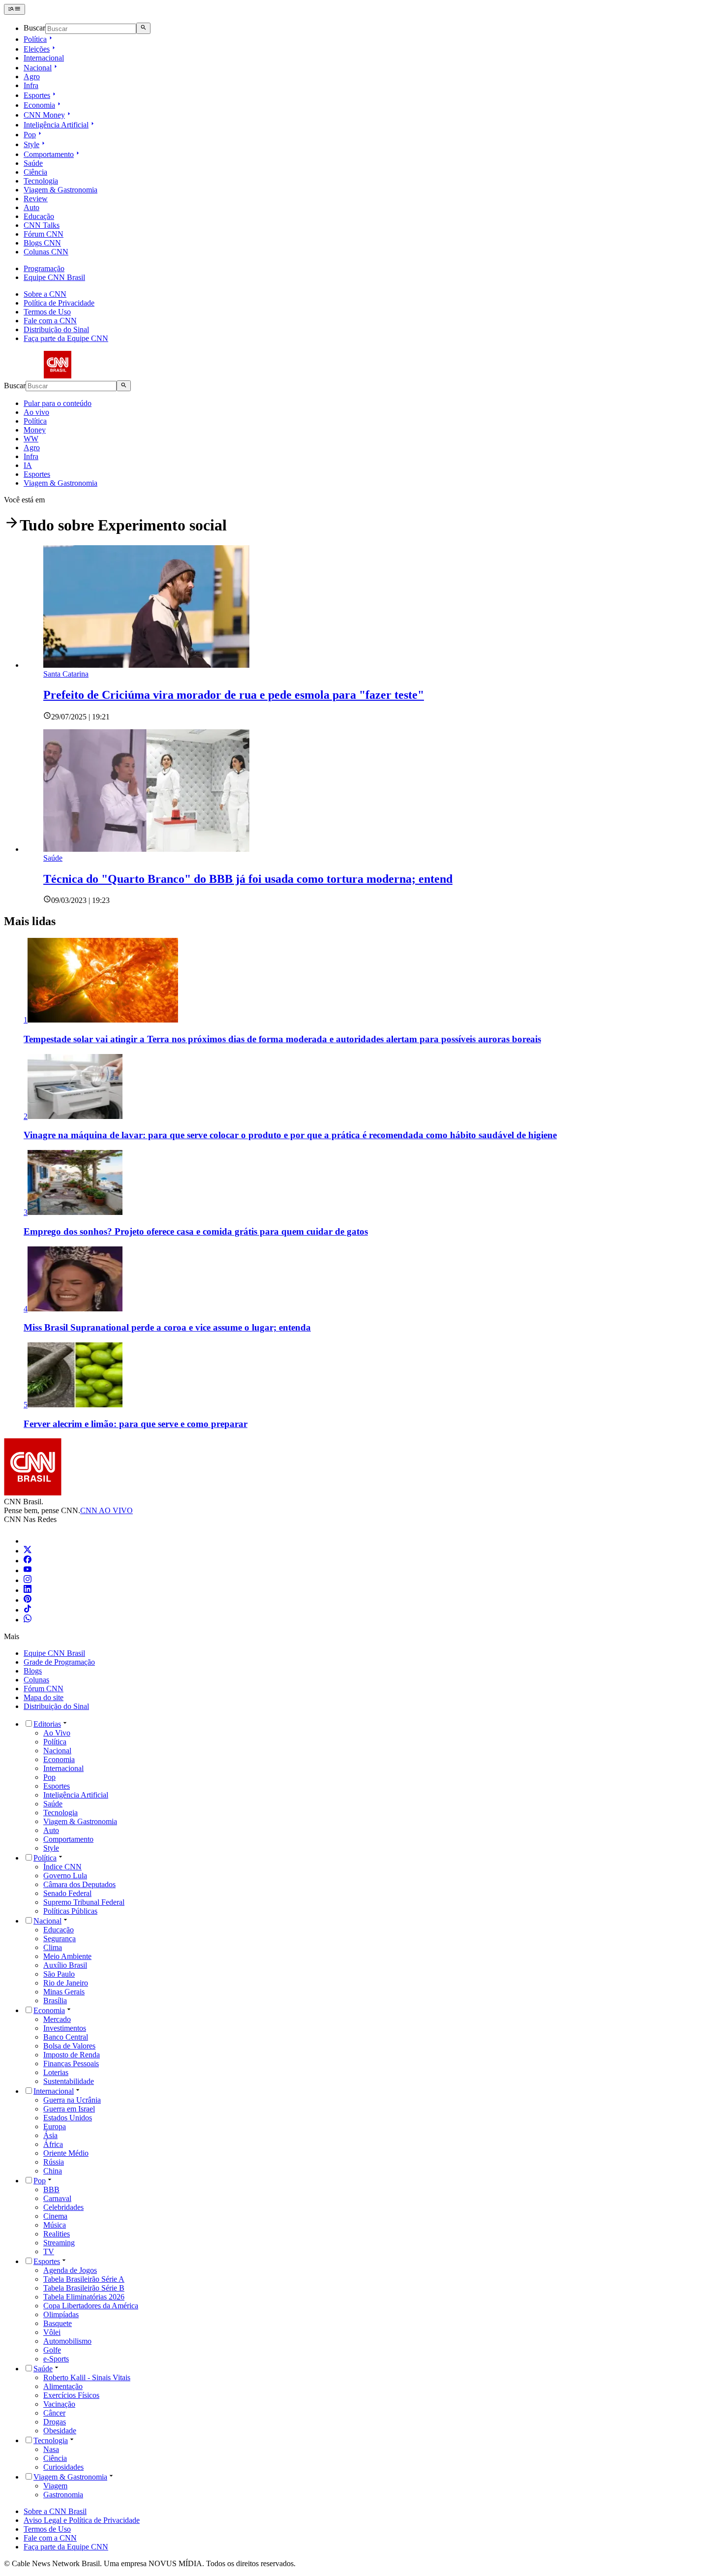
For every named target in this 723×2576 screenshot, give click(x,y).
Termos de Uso (47, 312)
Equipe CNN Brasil (54, 277)
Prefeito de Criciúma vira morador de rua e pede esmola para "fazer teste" (234, 695)
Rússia (54, 2162)
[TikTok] (28, 1610)
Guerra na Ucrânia (72, 2100)
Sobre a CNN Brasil (55, 2511)
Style (31, 144)
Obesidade (60, 2431)
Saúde (33, 163)
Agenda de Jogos (70, 2270)
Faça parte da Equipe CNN (66, 338)
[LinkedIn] (28, 1590)
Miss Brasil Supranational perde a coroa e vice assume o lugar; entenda (167, 1327)
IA (28, 465)
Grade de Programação (59, 1662)
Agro (32, 77)
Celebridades (63, 2207)
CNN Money (44, 115)
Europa (55, 2126)
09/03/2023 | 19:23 (80, 900)
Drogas (55, 2422)
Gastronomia (63, 2495)
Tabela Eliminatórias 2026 (84, 2297)
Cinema (55, 2216)
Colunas (36, 1680)
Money (35, 430)
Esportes (37, 95)
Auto (31, 207)
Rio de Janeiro (66, 1983)
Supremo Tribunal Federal (84, 1902)
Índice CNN (62, 1867)
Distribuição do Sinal (56, 329)
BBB (51, 2189)
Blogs (33, 1671)
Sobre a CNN (45, 294)
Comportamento (49, 154)
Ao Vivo (57, 1733)
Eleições (37, 49)
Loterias (56, 2072)
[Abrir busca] (143, 28)
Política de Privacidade (59, 303)
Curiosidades (63, 2467)
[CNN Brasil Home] (58, 376)
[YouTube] (28, 1570)
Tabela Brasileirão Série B (84, 2288)
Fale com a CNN (50, 321)
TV (49, 2251)
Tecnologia (41, 181)
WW (31, 439)
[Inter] (30, 1541)
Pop (30, 135)
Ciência (35, 172)
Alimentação (63, 2386)
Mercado (57, 2019)
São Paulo (59, 1974)
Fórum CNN (44, 234)
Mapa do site (44, 1697)
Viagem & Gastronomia (60, 190)
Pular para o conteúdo (58, 403)
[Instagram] (28, 1580)
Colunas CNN (46, 252)
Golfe (52, 2350)
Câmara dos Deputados (79, 1884)
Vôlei (52, 2332)
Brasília (55, 2001)
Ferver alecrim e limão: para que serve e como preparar (136, 1424)
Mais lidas (30, 921)
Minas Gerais (64, 1992)
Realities (57, 2234)
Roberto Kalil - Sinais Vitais (87, 2377)
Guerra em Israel (69, 2109)
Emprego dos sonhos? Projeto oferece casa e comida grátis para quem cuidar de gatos (196, 1231)
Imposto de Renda (72, 2055)
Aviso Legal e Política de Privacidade (82, 2520)
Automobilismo (67, 2341)
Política (35, 39)
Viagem (55, 2486)
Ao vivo (36, 412)
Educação (39, 216)
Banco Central (66, 2037)
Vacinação (59, 2404)
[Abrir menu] (15, 9)
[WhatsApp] (28, 1620)
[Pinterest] (28, 1600)
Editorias (47, 1724)
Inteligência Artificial (56, 125)
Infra (31, 85)
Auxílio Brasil (65, 1965)
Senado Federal (67, 1893)
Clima (53, 1947)
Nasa (51, 2449)
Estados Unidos (68, 2118)
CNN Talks (42, 225)
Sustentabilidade (69, 2081)
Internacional (44, 58)
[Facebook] (28, 1561)
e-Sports (56, 2359)
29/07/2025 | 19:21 (80, 717)
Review (36, 199)
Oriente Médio (66, 2153)
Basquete (58, 2323)
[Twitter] (28, 1551)
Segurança (60, 1939)
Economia (39, 105)
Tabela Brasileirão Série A (84, 2279)
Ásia (50, 2135)
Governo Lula (65, 1876)
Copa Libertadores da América (91, 2306)
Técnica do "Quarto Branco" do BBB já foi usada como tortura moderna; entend (248, 879)
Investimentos (65, 2028)
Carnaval (57, 2198)
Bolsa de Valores (69, 2046)
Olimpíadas (61, 2314)
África (53, 2144)
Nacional (38, 68)
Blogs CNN (42, 243)
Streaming (59, 2243)
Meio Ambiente (67, 1956)
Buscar (34, 28)
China (53, 2171)
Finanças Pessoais (71, 2064)
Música (55, 2225)
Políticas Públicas (70, 1911)
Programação (44, 268)
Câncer (54, 2413)
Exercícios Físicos (71, 2395)
